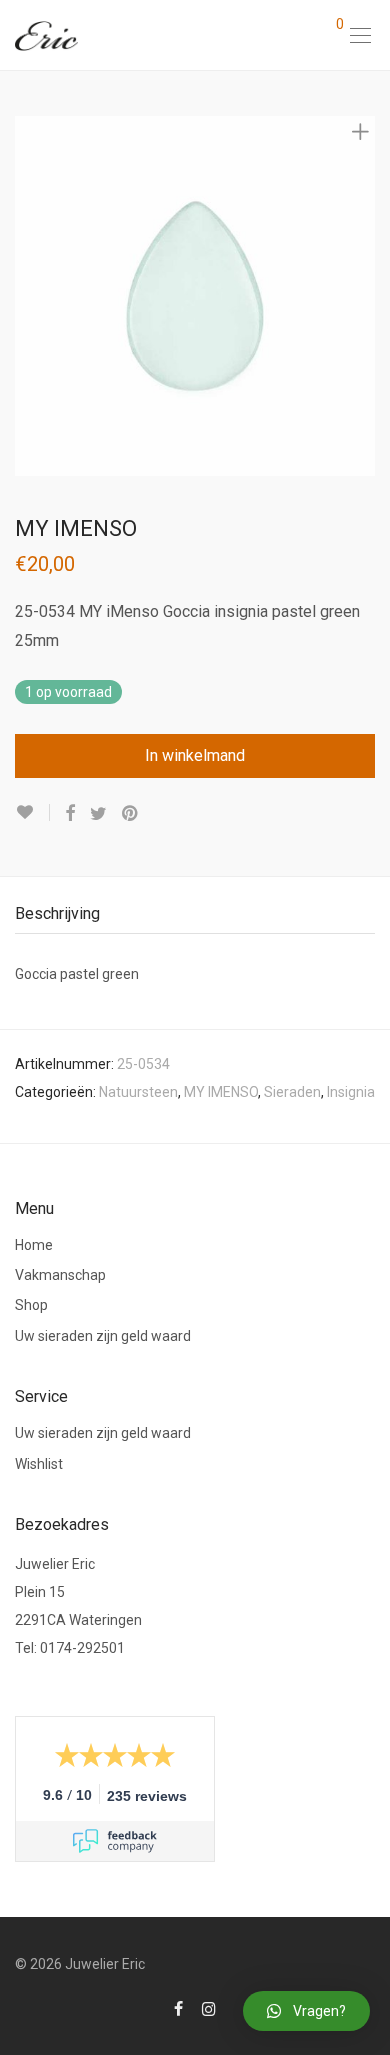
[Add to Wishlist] (32, 812)
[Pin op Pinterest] (131, 814)
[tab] (195, 914)
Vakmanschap (60, 1275)
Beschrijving (57, 913)
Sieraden (292, 1092)
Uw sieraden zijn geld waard (103, 1336)
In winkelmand (195, 755)
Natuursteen (138, 1092)
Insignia (351, 1092)
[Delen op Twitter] (98, 814)
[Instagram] (209, 2008)
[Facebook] (178, 2008)
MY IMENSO (221, 1092)
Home (34, 1245)
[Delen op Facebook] (70, 814)
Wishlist (39, 1464)
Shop (31, 1305)
